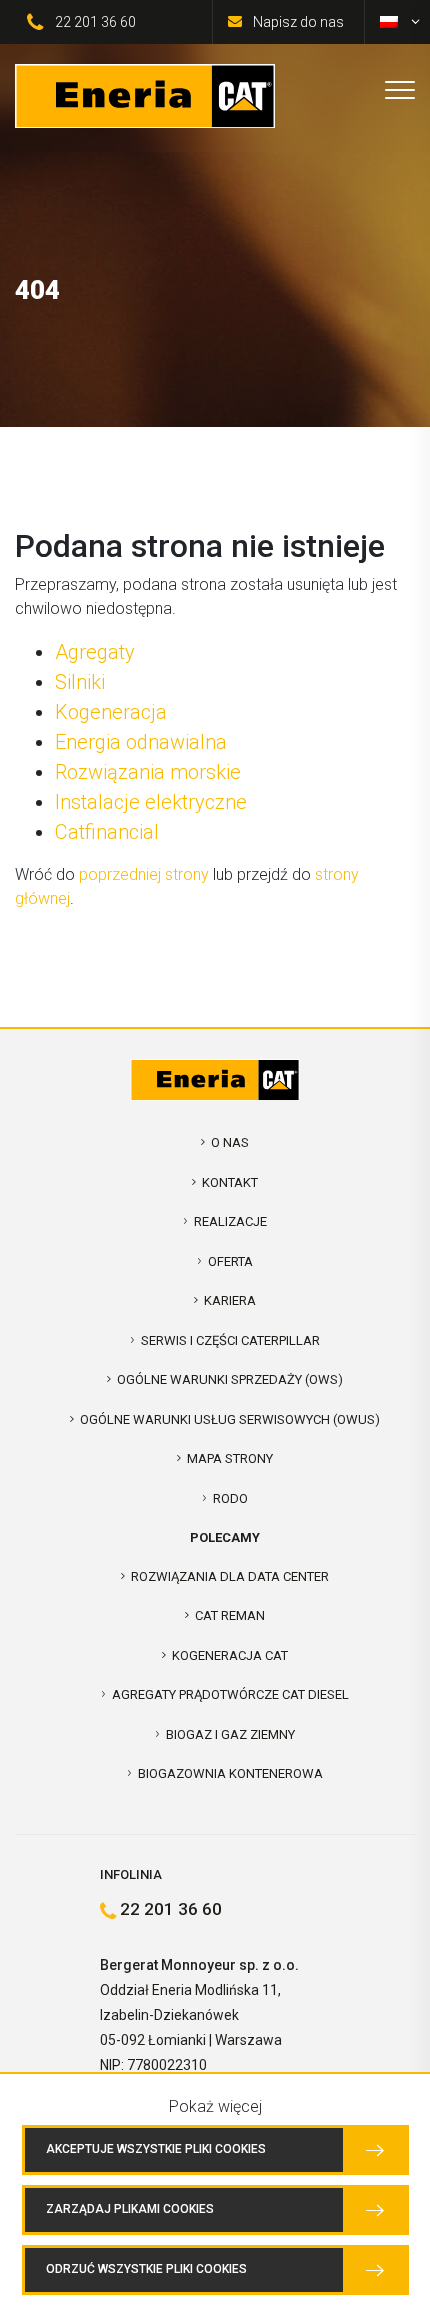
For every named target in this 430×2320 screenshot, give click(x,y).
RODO (230, 1498)
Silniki (80, 682)
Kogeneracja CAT (230, 1655)
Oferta (230, 1261)
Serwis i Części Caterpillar (230, 1340)
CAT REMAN (230, 1615)
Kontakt (230, 1182)
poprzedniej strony (144, 874)
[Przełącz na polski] (389, 22)
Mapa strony (230, 1458)
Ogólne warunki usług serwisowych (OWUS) (230, 1419)
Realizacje (230, 1221)
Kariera (230, 1300)
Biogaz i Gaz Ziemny (230, 1734)
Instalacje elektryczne (151, 802)
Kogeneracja (111, 712)
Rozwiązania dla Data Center (230, 1576)
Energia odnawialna (141, 742)
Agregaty (95, 652)
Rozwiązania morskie (148, 772)
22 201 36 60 (95, 22)
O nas (230, 1142)
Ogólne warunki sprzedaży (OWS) (230, 1379)
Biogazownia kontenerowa (230, 1773)
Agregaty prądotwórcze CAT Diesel (230, 1694)
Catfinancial (107, 832)
